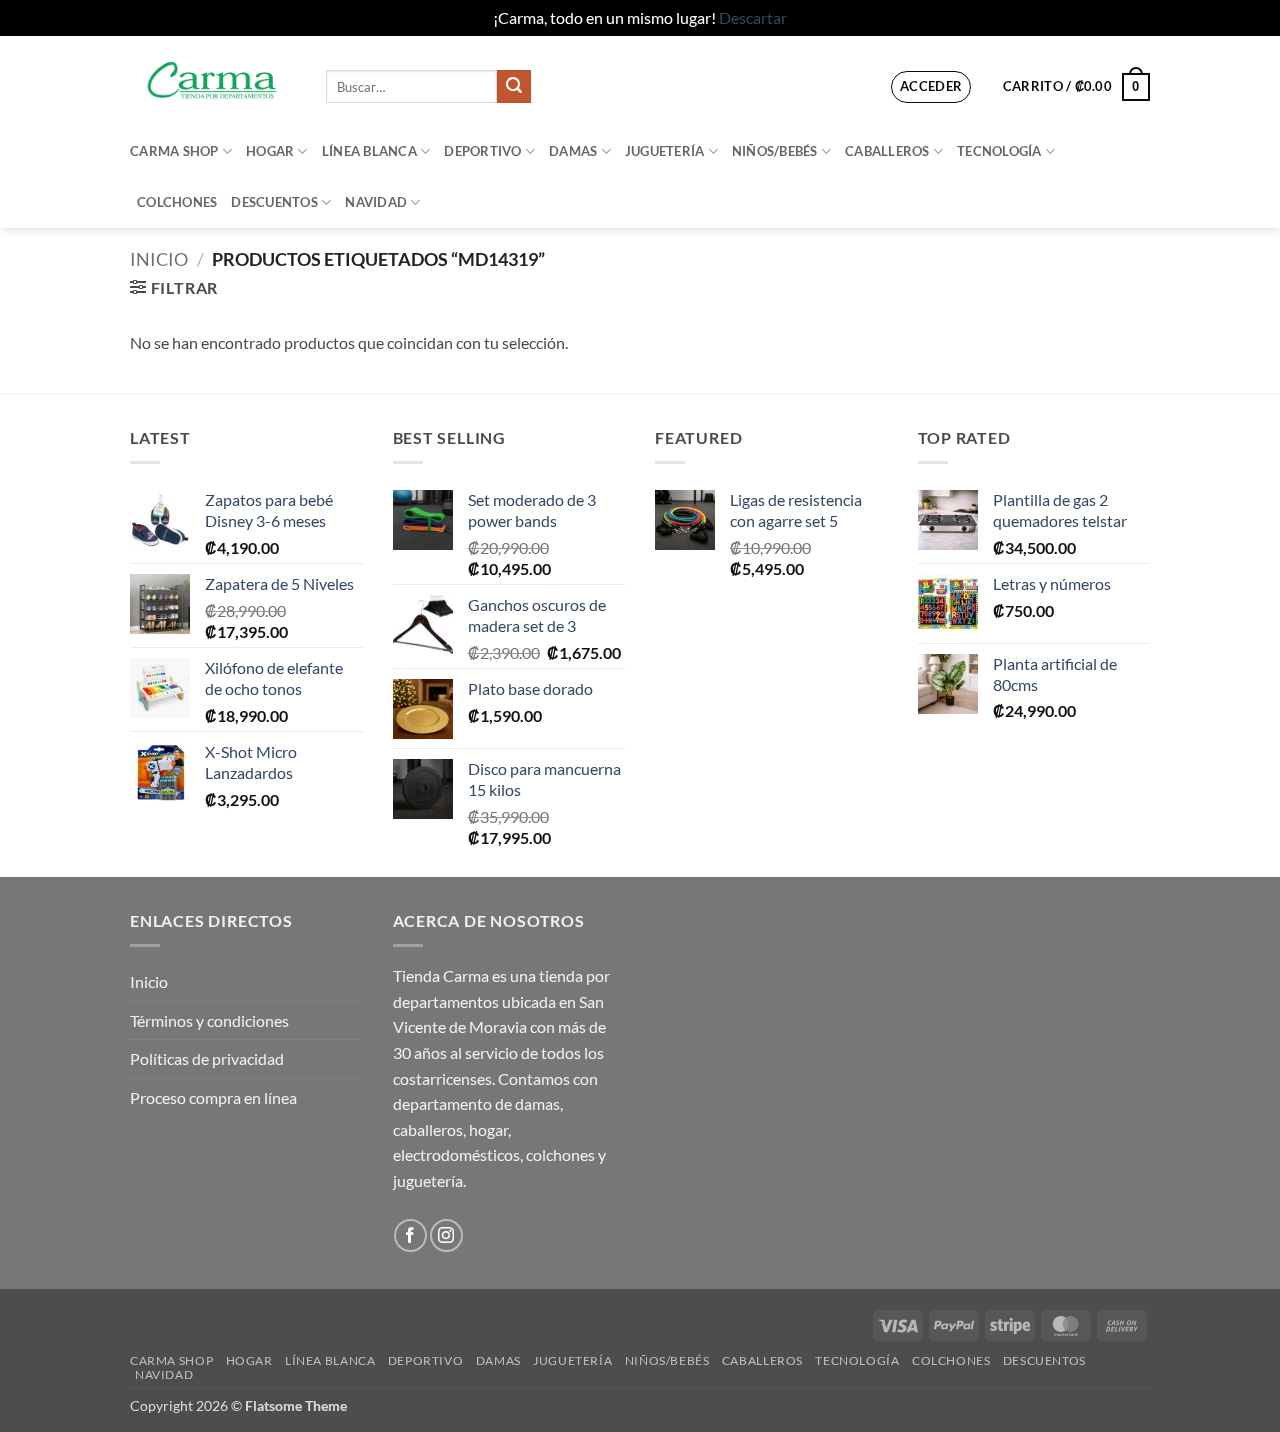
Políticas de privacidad (207, 1058)
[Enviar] (514, 87)
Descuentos (274, 202)
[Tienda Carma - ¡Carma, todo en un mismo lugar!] (213, 80)
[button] (931, 87)
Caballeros (887, 151)
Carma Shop (174, 151)
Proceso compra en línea (213, 1097)
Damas (573, 151)
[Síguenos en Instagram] (446, 1235)
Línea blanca (369, 151)
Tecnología (999, 151)
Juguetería (665, 151)
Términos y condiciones (209, 1020)
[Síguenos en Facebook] (410, 1235)
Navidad (376, 202)
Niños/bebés (775, 151)
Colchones (177, 202)
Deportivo (482, 151)
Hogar (270, 151)
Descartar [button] (753, 17)
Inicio (159, 259)
